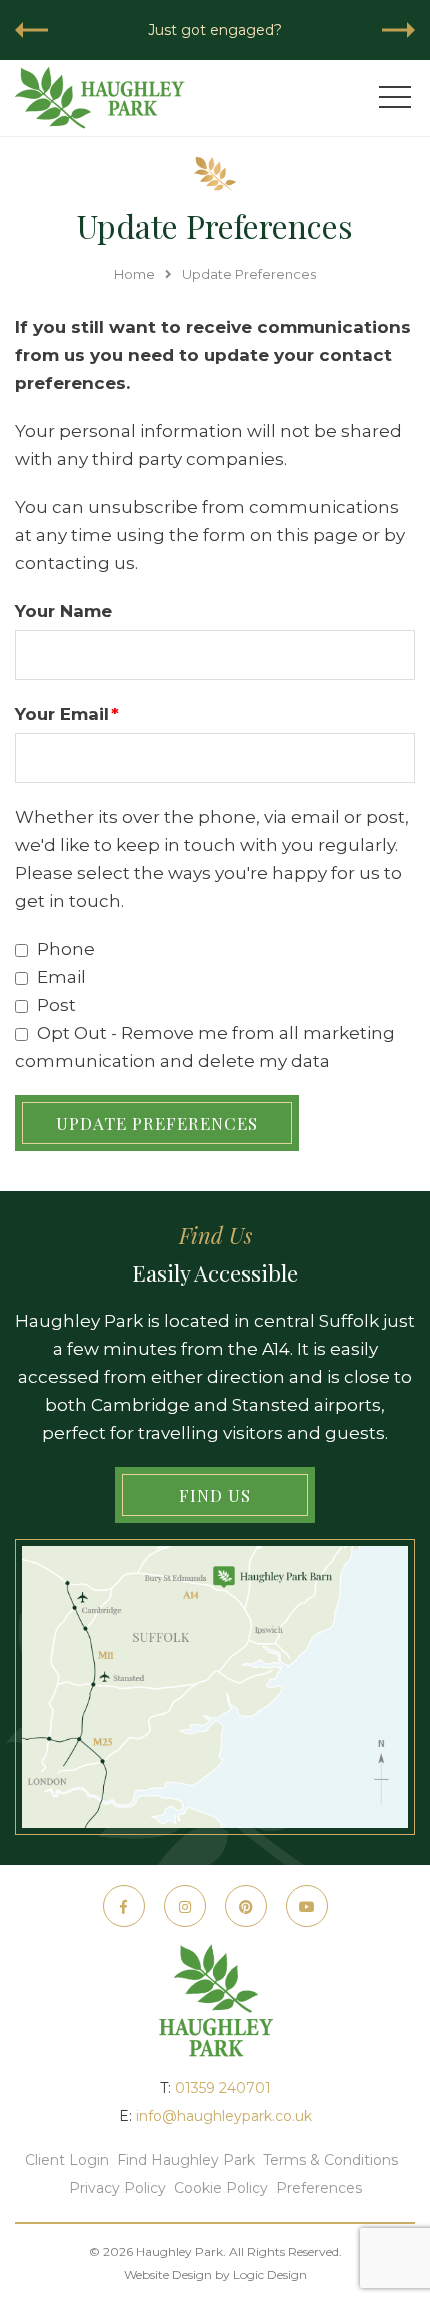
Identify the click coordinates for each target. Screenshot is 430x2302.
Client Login (67, 2160)
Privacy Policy (117, 2188)
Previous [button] (31, 30)
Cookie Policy (221, 2188)
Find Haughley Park (186, 2160)
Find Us (215, 1495)
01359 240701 (223, 2088)
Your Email (67, 714)
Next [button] (398, 30)
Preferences (319, 2188)
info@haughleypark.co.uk (224, 2116)
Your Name (63, 611)
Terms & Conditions (330, 2160)
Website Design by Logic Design (215, 2274)
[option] (215, 30)
